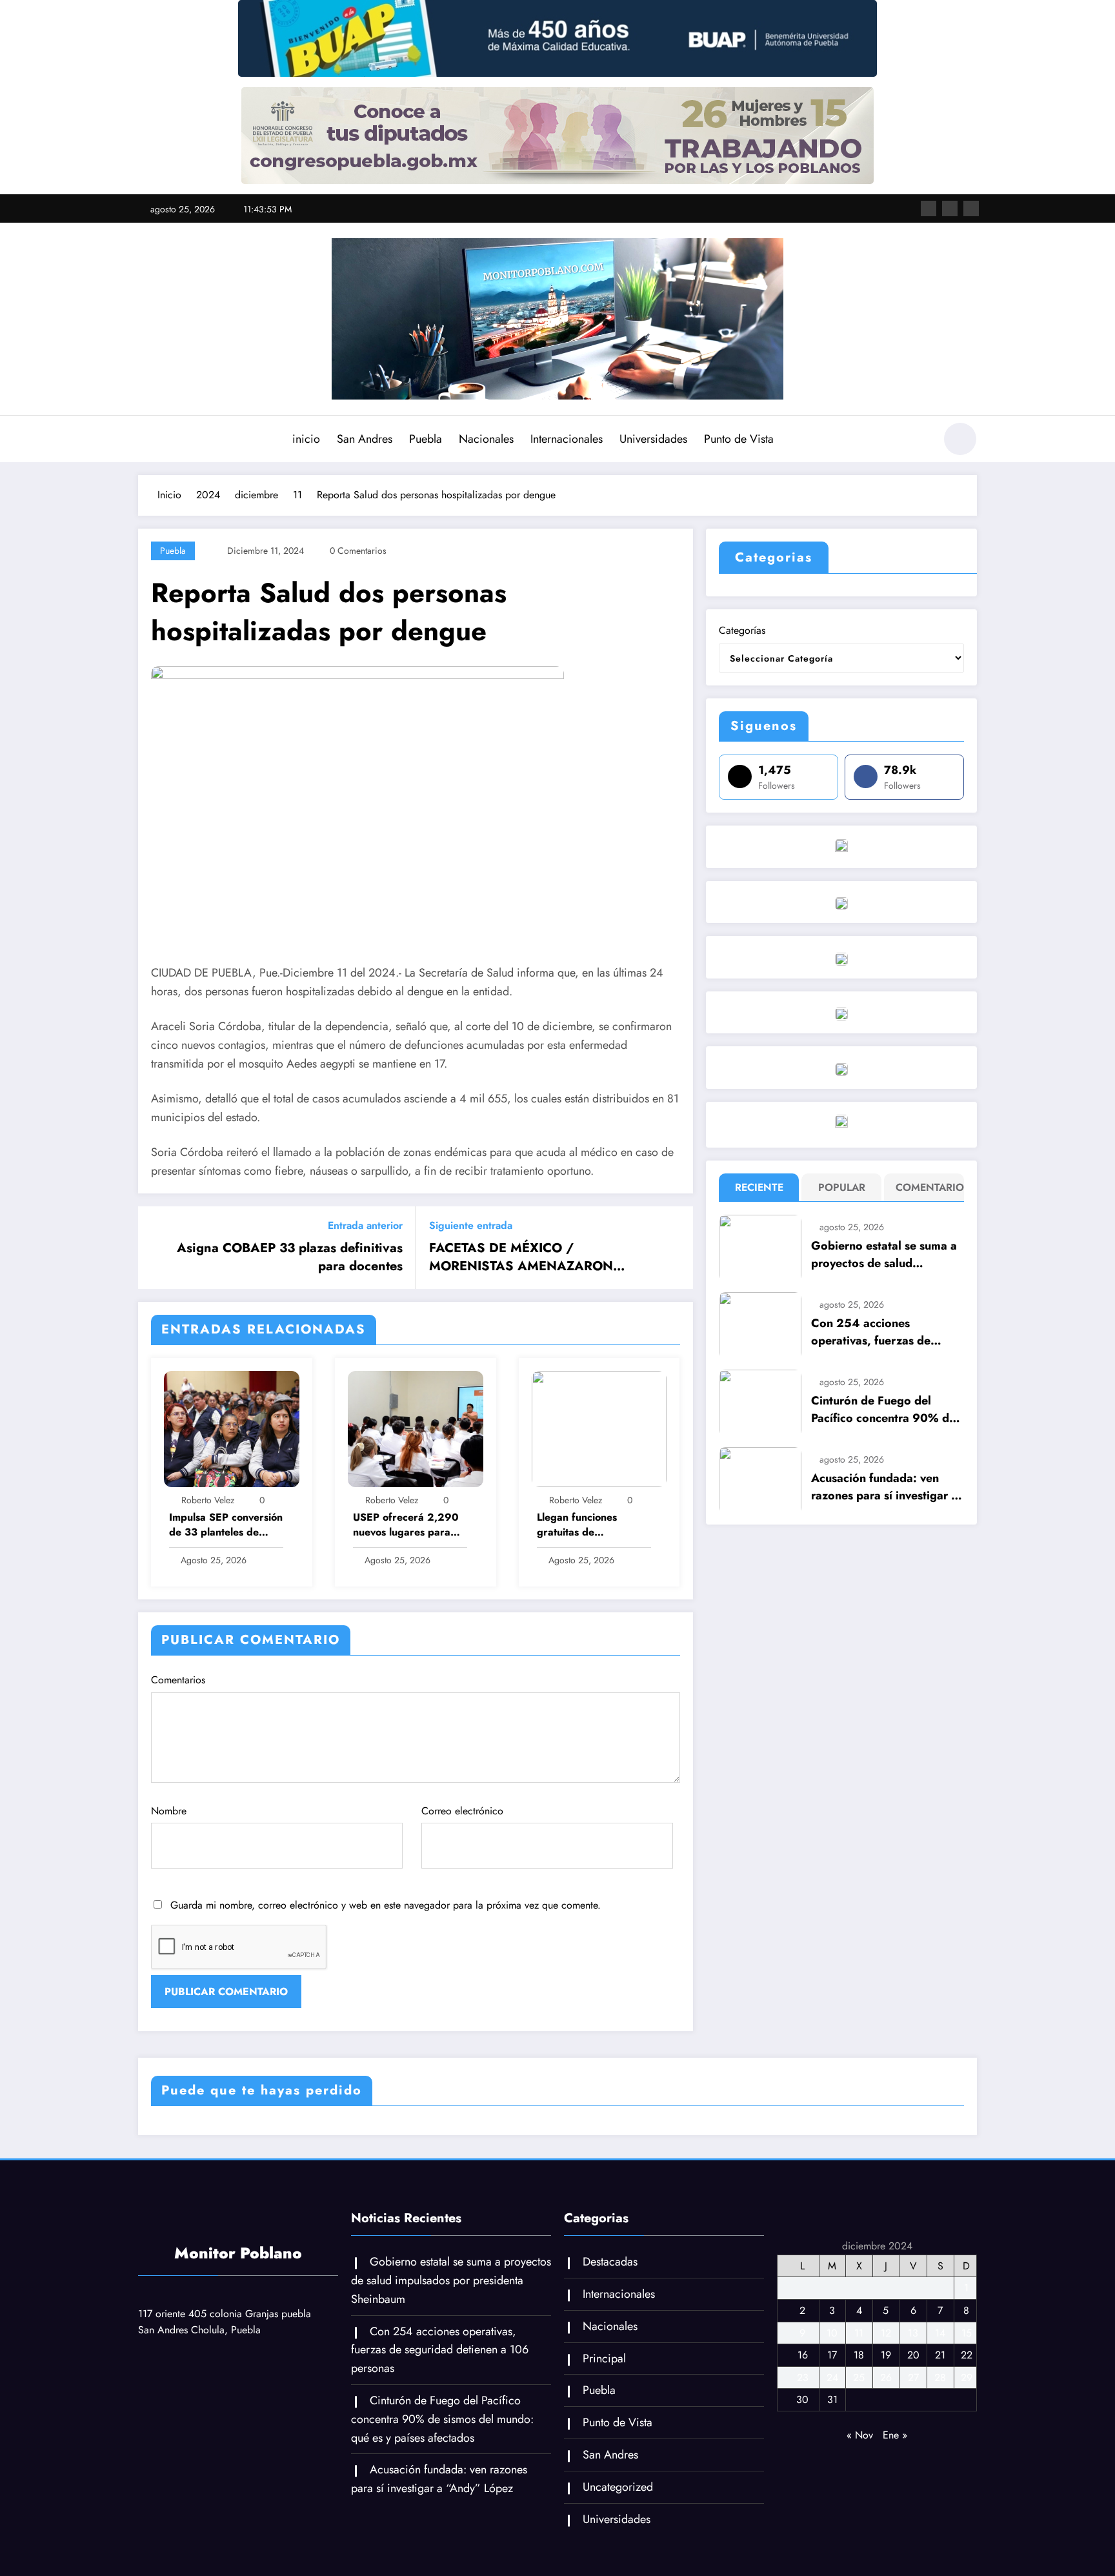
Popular (842, 1187)
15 (967, 2333)
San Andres (365, 439)
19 (886, 2355)
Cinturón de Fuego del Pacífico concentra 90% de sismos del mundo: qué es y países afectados (884, 1410)
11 (859, 2333)
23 (803, 2378)
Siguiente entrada (471, 1225)
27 (913, 2378)
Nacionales (486, 439)
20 (913, 2355)
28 (940, 2378)
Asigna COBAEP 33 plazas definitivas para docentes (290, 1257)
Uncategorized (618, 2487)
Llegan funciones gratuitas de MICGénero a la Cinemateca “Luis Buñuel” (578, 1525)
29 (967, 2378)
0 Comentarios (358, 551)
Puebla (426, 439)
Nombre (169, 1811)
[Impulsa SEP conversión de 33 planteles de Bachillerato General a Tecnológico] (232, 1427)
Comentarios (178, 1680)
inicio (306, 439)
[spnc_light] (960, 439)
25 (859, 2378)
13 (913, 2333)
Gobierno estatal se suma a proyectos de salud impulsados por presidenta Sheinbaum (884, 1255)
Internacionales (567, 439)
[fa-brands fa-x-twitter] (950, 208)
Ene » (895, 2435)
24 (832, 2378)
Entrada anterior (365, 1225)
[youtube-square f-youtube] (971, 208)
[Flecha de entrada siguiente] (675, 1248)
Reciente (759, 1187)
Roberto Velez (208, 1500)
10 (832, 2333)
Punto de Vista (739, 439)
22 (967, 2355)
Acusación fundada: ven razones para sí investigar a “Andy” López (884, 1487)
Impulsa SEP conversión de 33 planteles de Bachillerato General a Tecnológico (226, 1525)
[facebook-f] (929, 208)
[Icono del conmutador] (148, 440)
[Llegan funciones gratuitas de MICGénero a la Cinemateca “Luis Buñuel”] (599, 1427)
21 (940, 2355)
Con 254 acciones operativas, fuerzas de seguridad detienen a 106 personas (880, 1332)
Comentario (927, 1187)
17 (832, 2355)
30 (802, 2399)
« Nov (860, 2435)
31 (832, 2399)
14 (940, 2333)
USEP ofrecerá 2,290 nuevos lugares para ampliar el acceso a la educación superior (406, 1525)
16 (803, 2355)
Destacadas (610, 2262)
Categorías (742, 630)
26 (886, 2378)
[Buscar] (918, 441)
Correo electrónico (462, 1811)
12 (886, 2333)
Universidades (653, 439)
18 (859, 2355)
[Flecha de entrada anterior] (156, 1248)
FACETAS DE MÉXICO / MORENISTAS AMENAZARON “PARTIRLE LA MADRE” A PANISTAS (542, 1258)
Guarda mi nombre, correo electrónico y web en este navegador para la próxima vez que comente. (386, 1905)
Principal (604, 2358)
